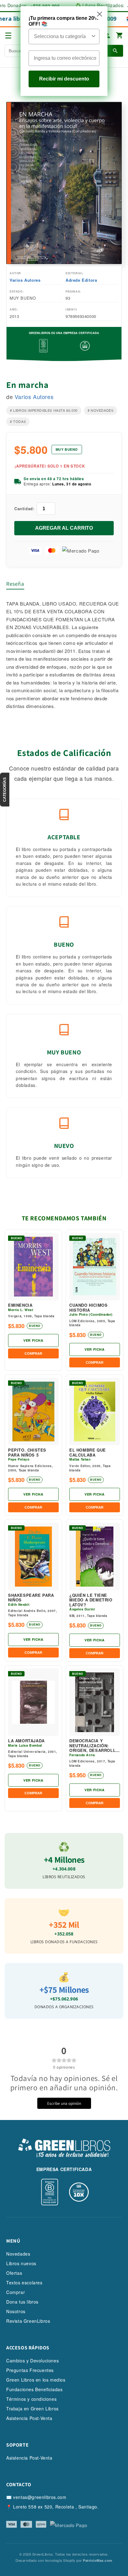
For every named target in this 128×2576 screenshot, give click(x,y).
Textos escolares (24, 2283)
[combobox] (62, 37)
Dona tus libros (22, 2302)
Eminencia (20, 1305)
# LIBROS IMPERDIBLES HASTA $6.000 (44, 410)
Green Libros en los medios (36, 2380)
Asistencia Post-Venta (29, 2418)
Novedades (18, 2254)
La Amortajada (26, 1741)
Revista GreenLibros (28, 2321)
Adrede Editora (81, 280)
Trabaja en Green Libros (32, 2409)
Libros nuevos (21, 2263)
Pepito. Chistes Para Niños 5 (27, 1452)
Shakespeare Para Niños (31, 1598)
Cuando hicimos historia (88, 1308)
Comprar (16, 2292)
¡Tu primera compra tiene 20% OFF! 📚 (64, 21)
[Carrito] (120, 36)
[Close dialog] (100, 14)
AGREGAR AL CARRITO (64, 528)
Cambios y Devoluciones (32, 2361)
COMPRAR (33, 1353)
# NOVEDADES (101, 410)
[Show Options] (94, 37)
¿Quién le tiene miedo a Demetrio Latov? (91, 1600)
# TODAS (18, 421)
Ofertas (14, 2273)
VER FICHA (33, 1340)
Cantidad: (24, 508)
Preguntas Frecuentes (30, 2370)
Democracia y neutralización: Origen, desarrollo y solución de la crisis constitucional (94, 1746)
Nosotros (16, 2311)
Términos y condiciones (31, 2399)
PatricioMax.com (98, 2560)
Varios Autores (25, 280)
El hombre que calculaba (88, 1452)
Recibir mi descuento (64, 79)
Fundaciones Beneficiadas (34, 2389)
